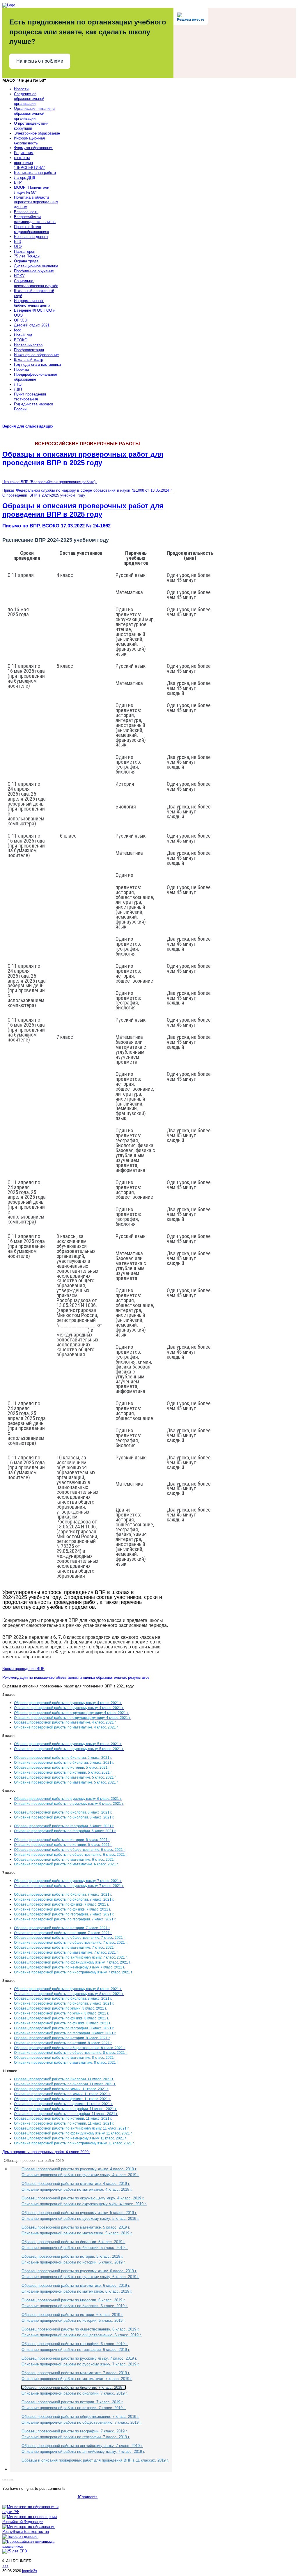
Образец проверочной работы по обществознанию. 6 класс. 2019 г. (80, 2329)
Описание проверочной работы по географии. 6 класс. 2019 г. (76, 2350)
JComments (87, 2497)
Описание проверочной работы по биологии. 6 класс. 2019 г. (75, 2306)
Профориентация (29, 350)
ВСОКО (21, 340)
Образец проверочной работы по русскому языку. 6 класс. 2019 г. (79, 2271)
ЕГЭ (18, 242)
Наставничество (28, 345)
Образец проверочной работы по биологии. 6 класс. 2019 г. (73, 2300)
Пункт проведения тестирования (30, 397)
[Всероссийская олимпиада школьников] (32, 2546)
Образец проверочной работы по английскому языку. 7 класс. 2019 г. (82, 2446)
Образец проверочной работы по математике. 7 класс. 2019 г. (76, 2373)
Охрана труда (26, 261)
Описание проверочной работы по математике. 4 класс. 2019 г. (77, 2189)
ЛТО (18, 384)
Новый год (23, 335)
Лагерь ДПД (25, 178)
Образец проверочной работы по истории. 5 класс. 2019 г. (72, 2256)
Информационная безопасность (29, 141)
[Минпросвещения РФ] (32, 2522)
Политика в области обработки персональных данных (36, 202)
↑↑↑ (5, 2566)
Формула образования (34, 148)
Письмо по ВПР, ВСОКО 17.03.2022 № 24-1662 (56, 526)
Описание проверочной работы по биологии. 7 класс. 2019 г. (75, 2393)
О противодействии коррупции (31, 126)
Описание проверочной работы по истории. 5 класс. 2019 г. (74, 2262)
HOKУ (19, 276)
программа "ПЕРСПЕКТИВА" (30, 165)
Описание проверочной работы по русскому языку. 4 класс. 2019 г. (80, 2175)
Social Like (8, 2480)
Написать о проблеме (40, 61)
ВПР (18, 182)
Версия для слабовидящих (28, 426)
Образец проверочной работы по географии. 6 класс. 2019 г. (75, 2344)
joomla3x (30, 2571)
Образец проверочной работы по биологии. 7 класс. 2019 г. (73, 2387)
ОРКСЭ (21, 320)
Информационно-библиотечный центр (32, 303)
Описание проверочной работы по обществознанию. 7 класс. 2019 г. (82, 2422)
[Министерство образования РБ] (32, 2532)
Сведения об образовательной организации (29, 99)
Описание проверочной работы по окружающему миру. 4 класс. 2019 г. (84, 2204)
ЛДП (18, 389)
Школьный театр (29, 360)
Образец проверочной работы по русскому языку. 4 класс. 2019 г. (79, 2169)
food (18, 330)
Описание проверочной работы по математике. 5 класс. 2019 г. (77, 2233)
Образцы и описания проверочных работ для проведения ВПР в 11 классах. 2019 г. (95, 2460)
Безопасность (26, 212)
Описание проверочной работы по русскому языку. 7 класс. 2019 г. (80, 2364)
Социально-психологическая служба (36, 283)
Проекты (21, 369)
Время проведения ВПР (23, 1669)
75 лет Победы (27, 256)
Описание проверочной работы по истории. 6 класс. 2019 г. (74, 2320)
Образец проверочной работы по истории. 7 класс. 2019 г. (72, 2402)
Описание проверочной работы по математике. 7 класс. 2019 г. (77, 2379)
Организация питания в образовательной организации (34, 113)
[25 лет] (15, 2551)
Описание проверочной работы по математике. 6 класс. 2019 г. (77, 2291)
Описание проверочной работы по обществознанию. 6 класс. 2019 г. (82, 2335)
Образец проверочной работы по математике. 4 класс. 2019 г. (76, 2184)
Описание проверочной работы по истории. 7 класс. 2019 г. (74, 2408)
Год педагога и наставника (37, 364)
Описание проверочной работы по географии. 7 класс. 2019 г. (76, 2437)
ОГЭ (18, 247)
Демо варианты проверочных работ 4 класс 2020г (46, 2152)
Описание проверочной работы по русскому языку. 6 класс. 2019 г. (80, 2277)
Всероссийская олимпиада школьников (35, 219)
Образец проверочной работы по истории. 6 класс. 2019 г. (72, 2315)
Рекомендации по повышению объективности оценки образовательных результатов (76, 1677)
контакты (22, 158)
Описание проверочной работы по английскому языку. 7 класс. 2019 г (83, 2451)
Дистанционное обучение (36, 266)
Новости (21, 89)
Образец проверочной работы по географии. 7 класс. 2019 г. (75, 2431)
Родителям (24, 153)
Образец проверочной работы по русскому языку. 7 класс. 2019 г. (79, 2358)
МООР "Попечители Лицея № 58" (32, 190)
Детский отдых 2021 (32, 325)
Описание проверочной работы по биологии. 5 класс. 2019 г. (75, 2248)
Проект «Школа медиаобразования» (32, 229)
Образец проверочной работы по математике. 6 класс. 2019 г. (76, 2285)
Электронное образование (37, 133)
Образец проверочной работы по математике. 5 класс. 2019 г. (76, 2227)
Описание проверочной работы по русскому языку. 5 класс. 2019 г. (80, 2219)
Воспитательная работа (35, 173)
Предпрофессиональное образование (36, 377)
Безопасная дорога (31, 237)
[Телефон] (20, 2537)
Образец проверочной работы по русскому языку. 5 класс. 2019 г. (79, 2213)
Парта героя (25, 251)
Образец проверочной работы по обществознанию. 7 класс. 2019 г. (80, 2417)
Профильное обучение (34, 271)
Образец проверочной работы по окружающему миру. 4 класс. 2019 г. (83, 2198)
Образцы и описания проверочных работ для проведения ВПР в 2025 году (83, 458)
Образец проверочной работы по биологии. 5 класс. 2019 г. (73, 2242)
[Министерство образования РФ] (32, 2512)
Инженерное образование (36, 355)
